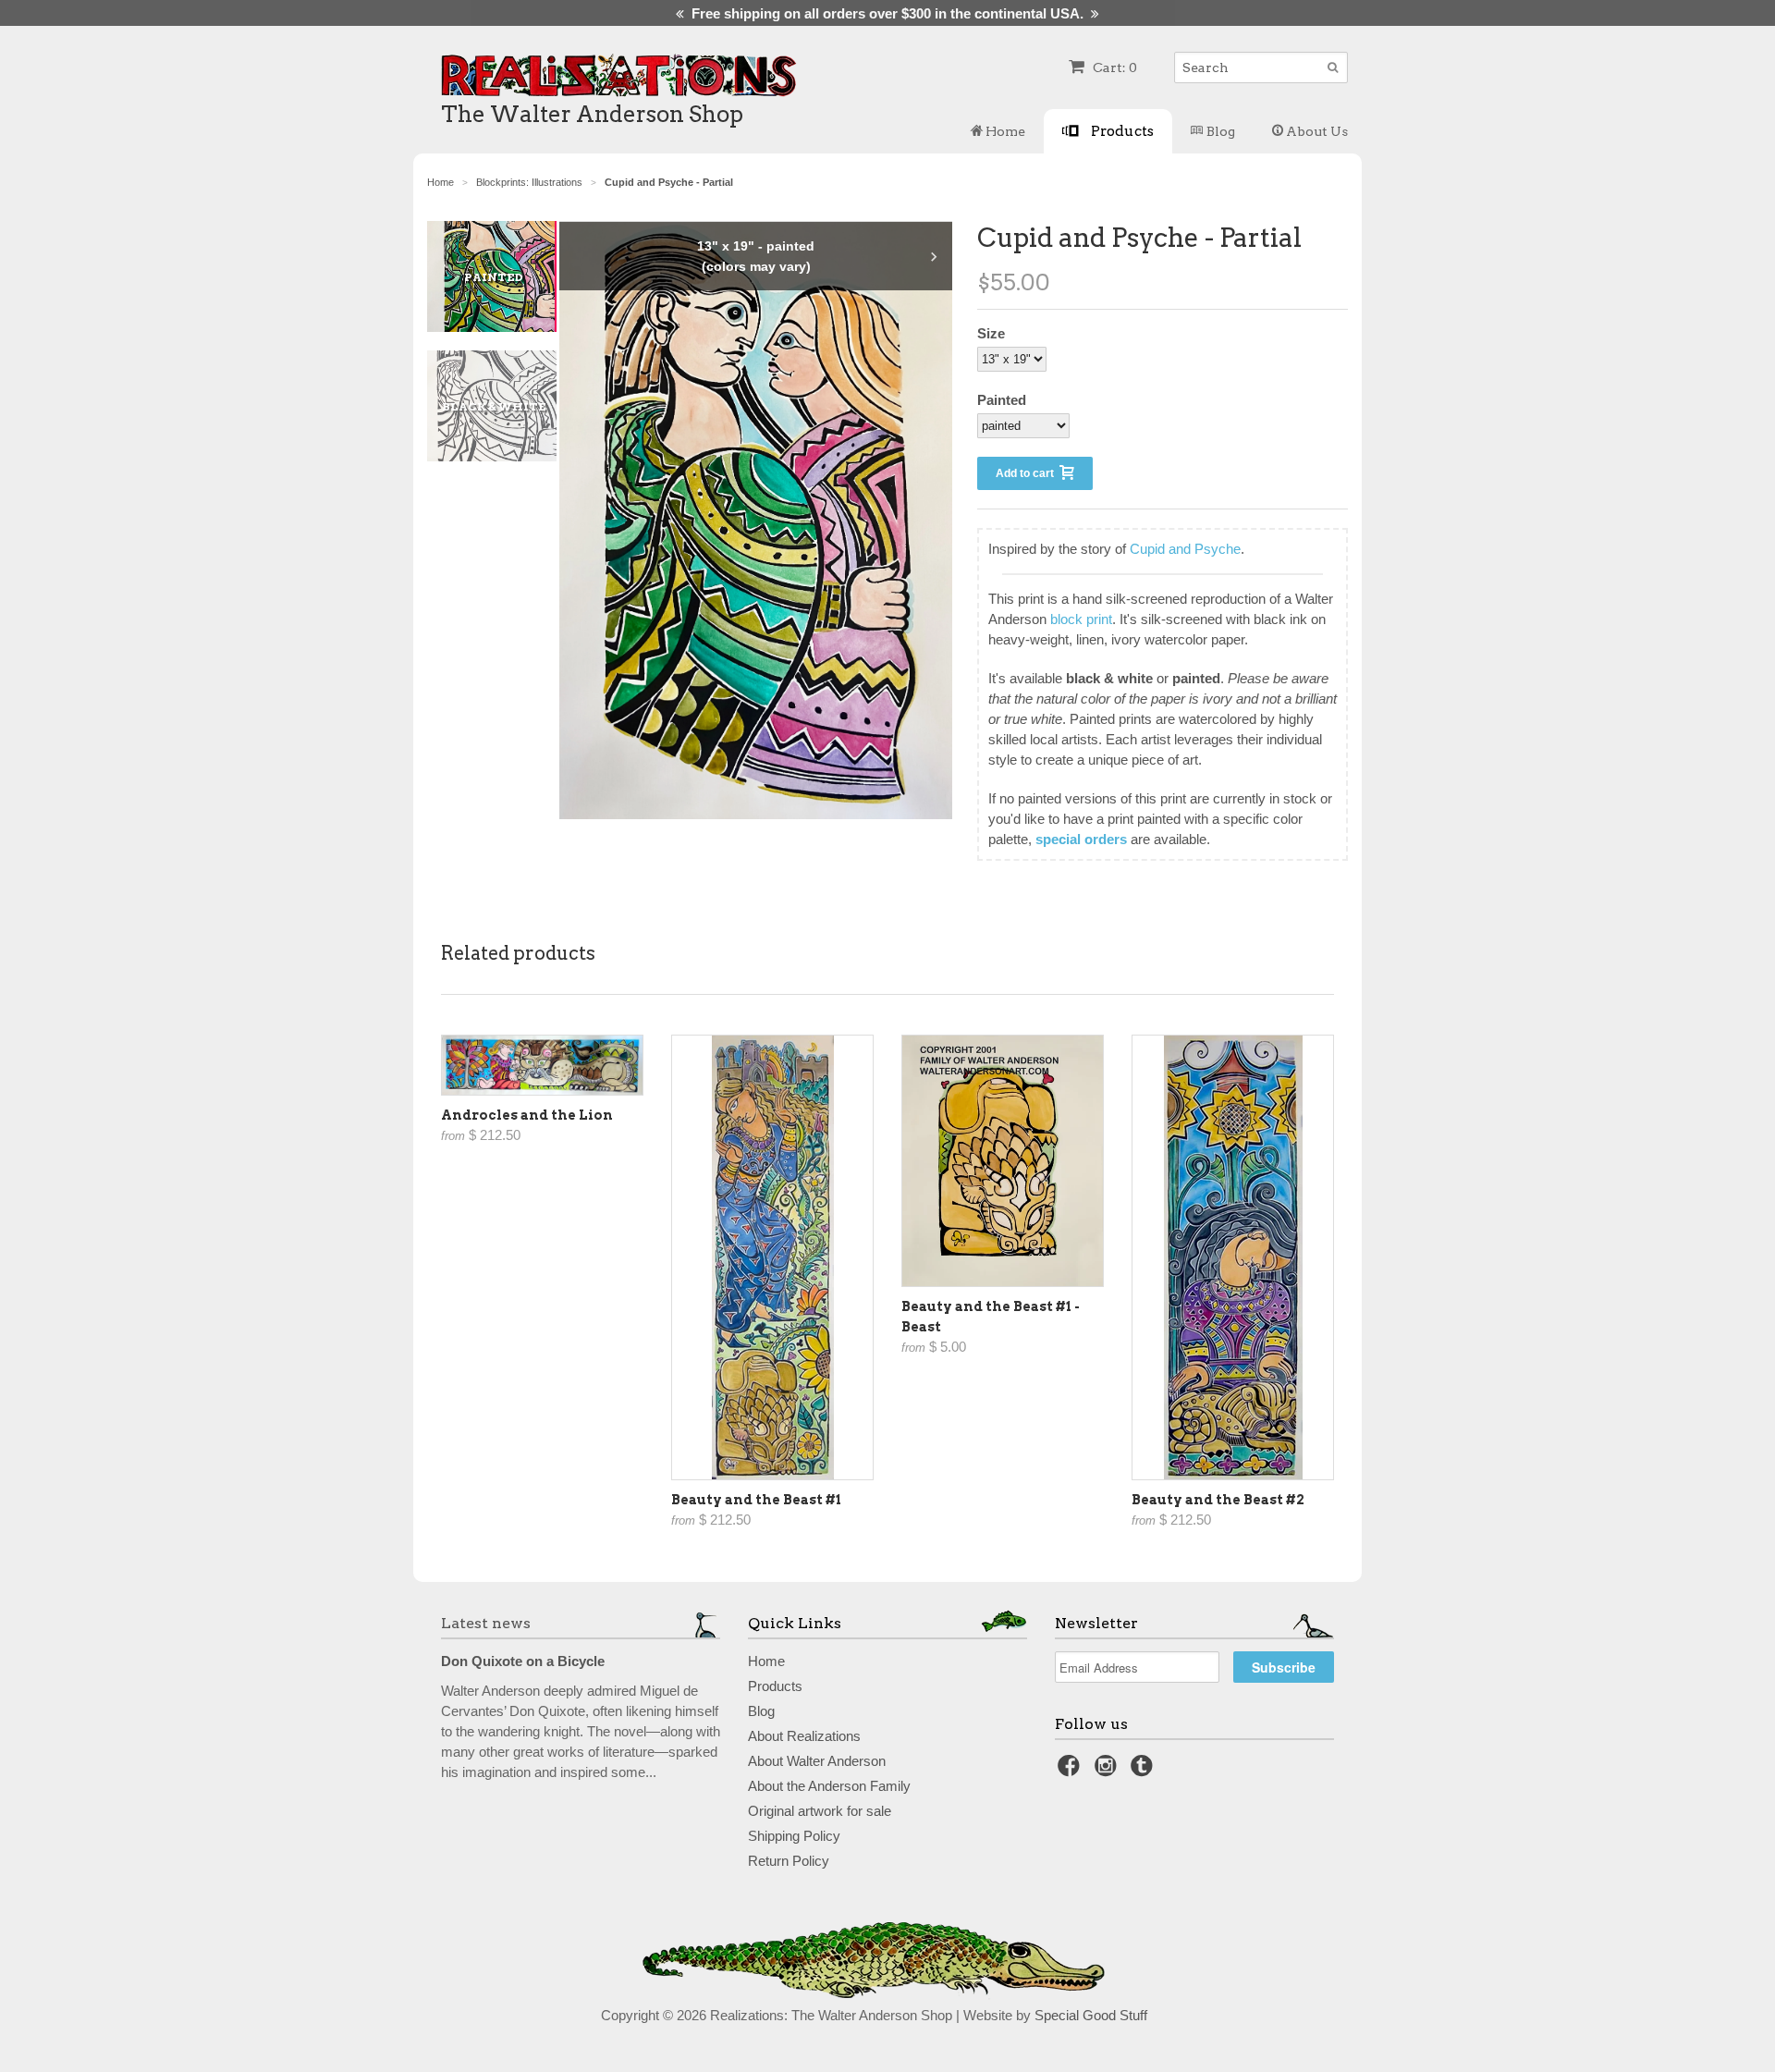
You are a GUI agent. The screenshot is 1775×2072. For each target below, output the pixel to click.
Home (1004, 131)
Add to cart (1028, 473)
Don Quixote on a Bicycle (523, 1661)
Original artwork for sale (820, 1811)
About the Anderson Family (829, 1786)
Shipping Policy (794, 1836)
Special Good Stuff (1091, 2015)
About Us (1316, 131)
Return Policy (789, 1861)
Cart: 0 (1114, 67)
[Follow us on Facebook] (1071, 1771)
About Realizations (804, 1736)
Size (991, 333)
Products (1121, 131)
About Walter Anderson (817, 1761)
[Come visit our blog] (1145, 1771)
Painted (1002, 400)
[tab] (501, 276)
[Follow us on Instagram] (1108, 1771)
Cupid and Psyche (1185, 549)
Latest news (486, 1623)
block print (1081, 619)
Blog (1219, 131)
